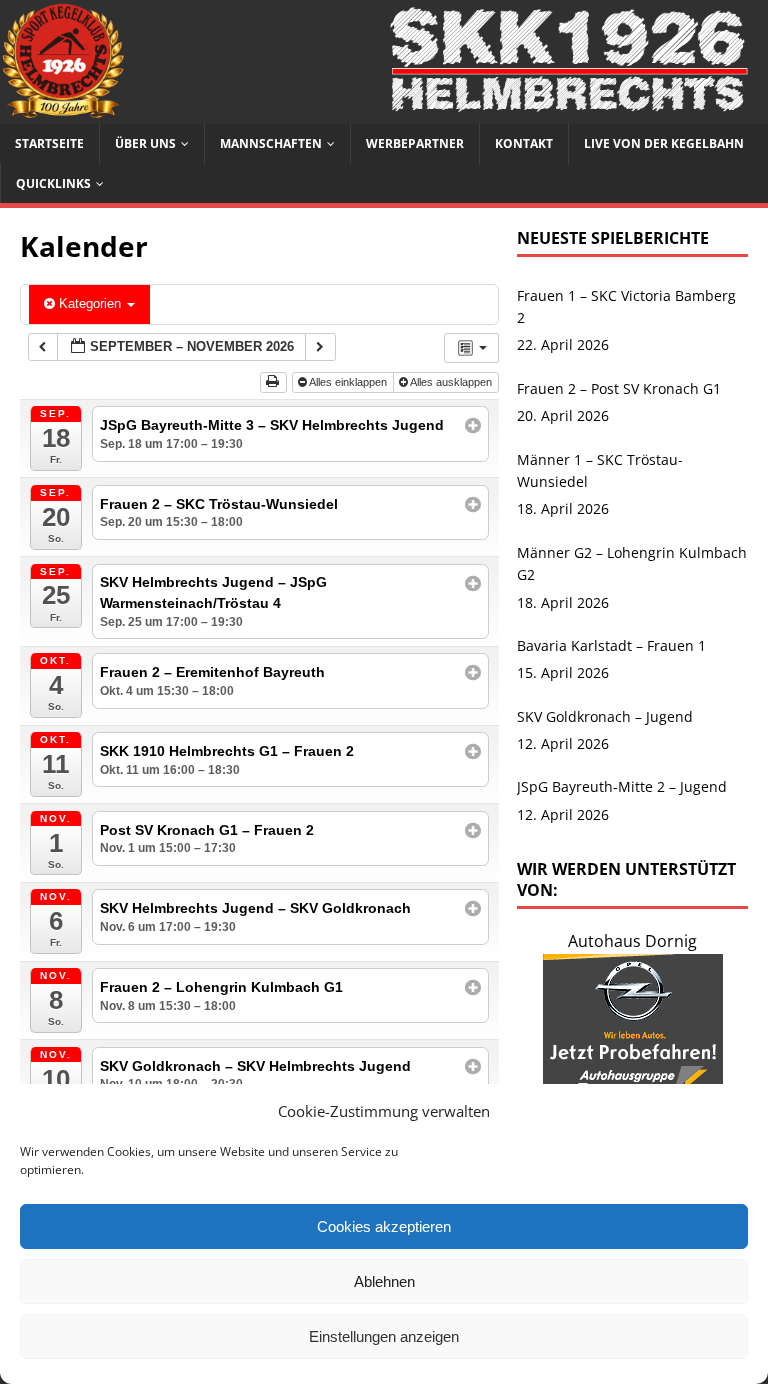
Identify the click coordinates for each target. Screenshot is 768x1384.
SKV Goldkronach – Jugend (605, 716)
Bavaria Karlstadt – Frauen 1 (611, 645)
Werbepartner (415, 143)
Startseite (49, 143)
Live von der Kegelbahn (664, 143)
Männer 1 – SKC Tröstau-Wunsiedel (600, 470)
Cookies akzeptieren (384, 1226)
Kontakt (524, 143)
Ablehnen (384, 1281)
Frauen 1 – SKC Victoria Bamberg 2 (626, 306)
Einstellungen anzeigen (384, 1336)
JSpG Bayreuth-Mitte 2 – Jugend (622, 786)
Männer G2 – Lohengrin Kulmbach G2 (632, 563)
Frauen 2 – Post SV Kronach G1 (619, 388)
